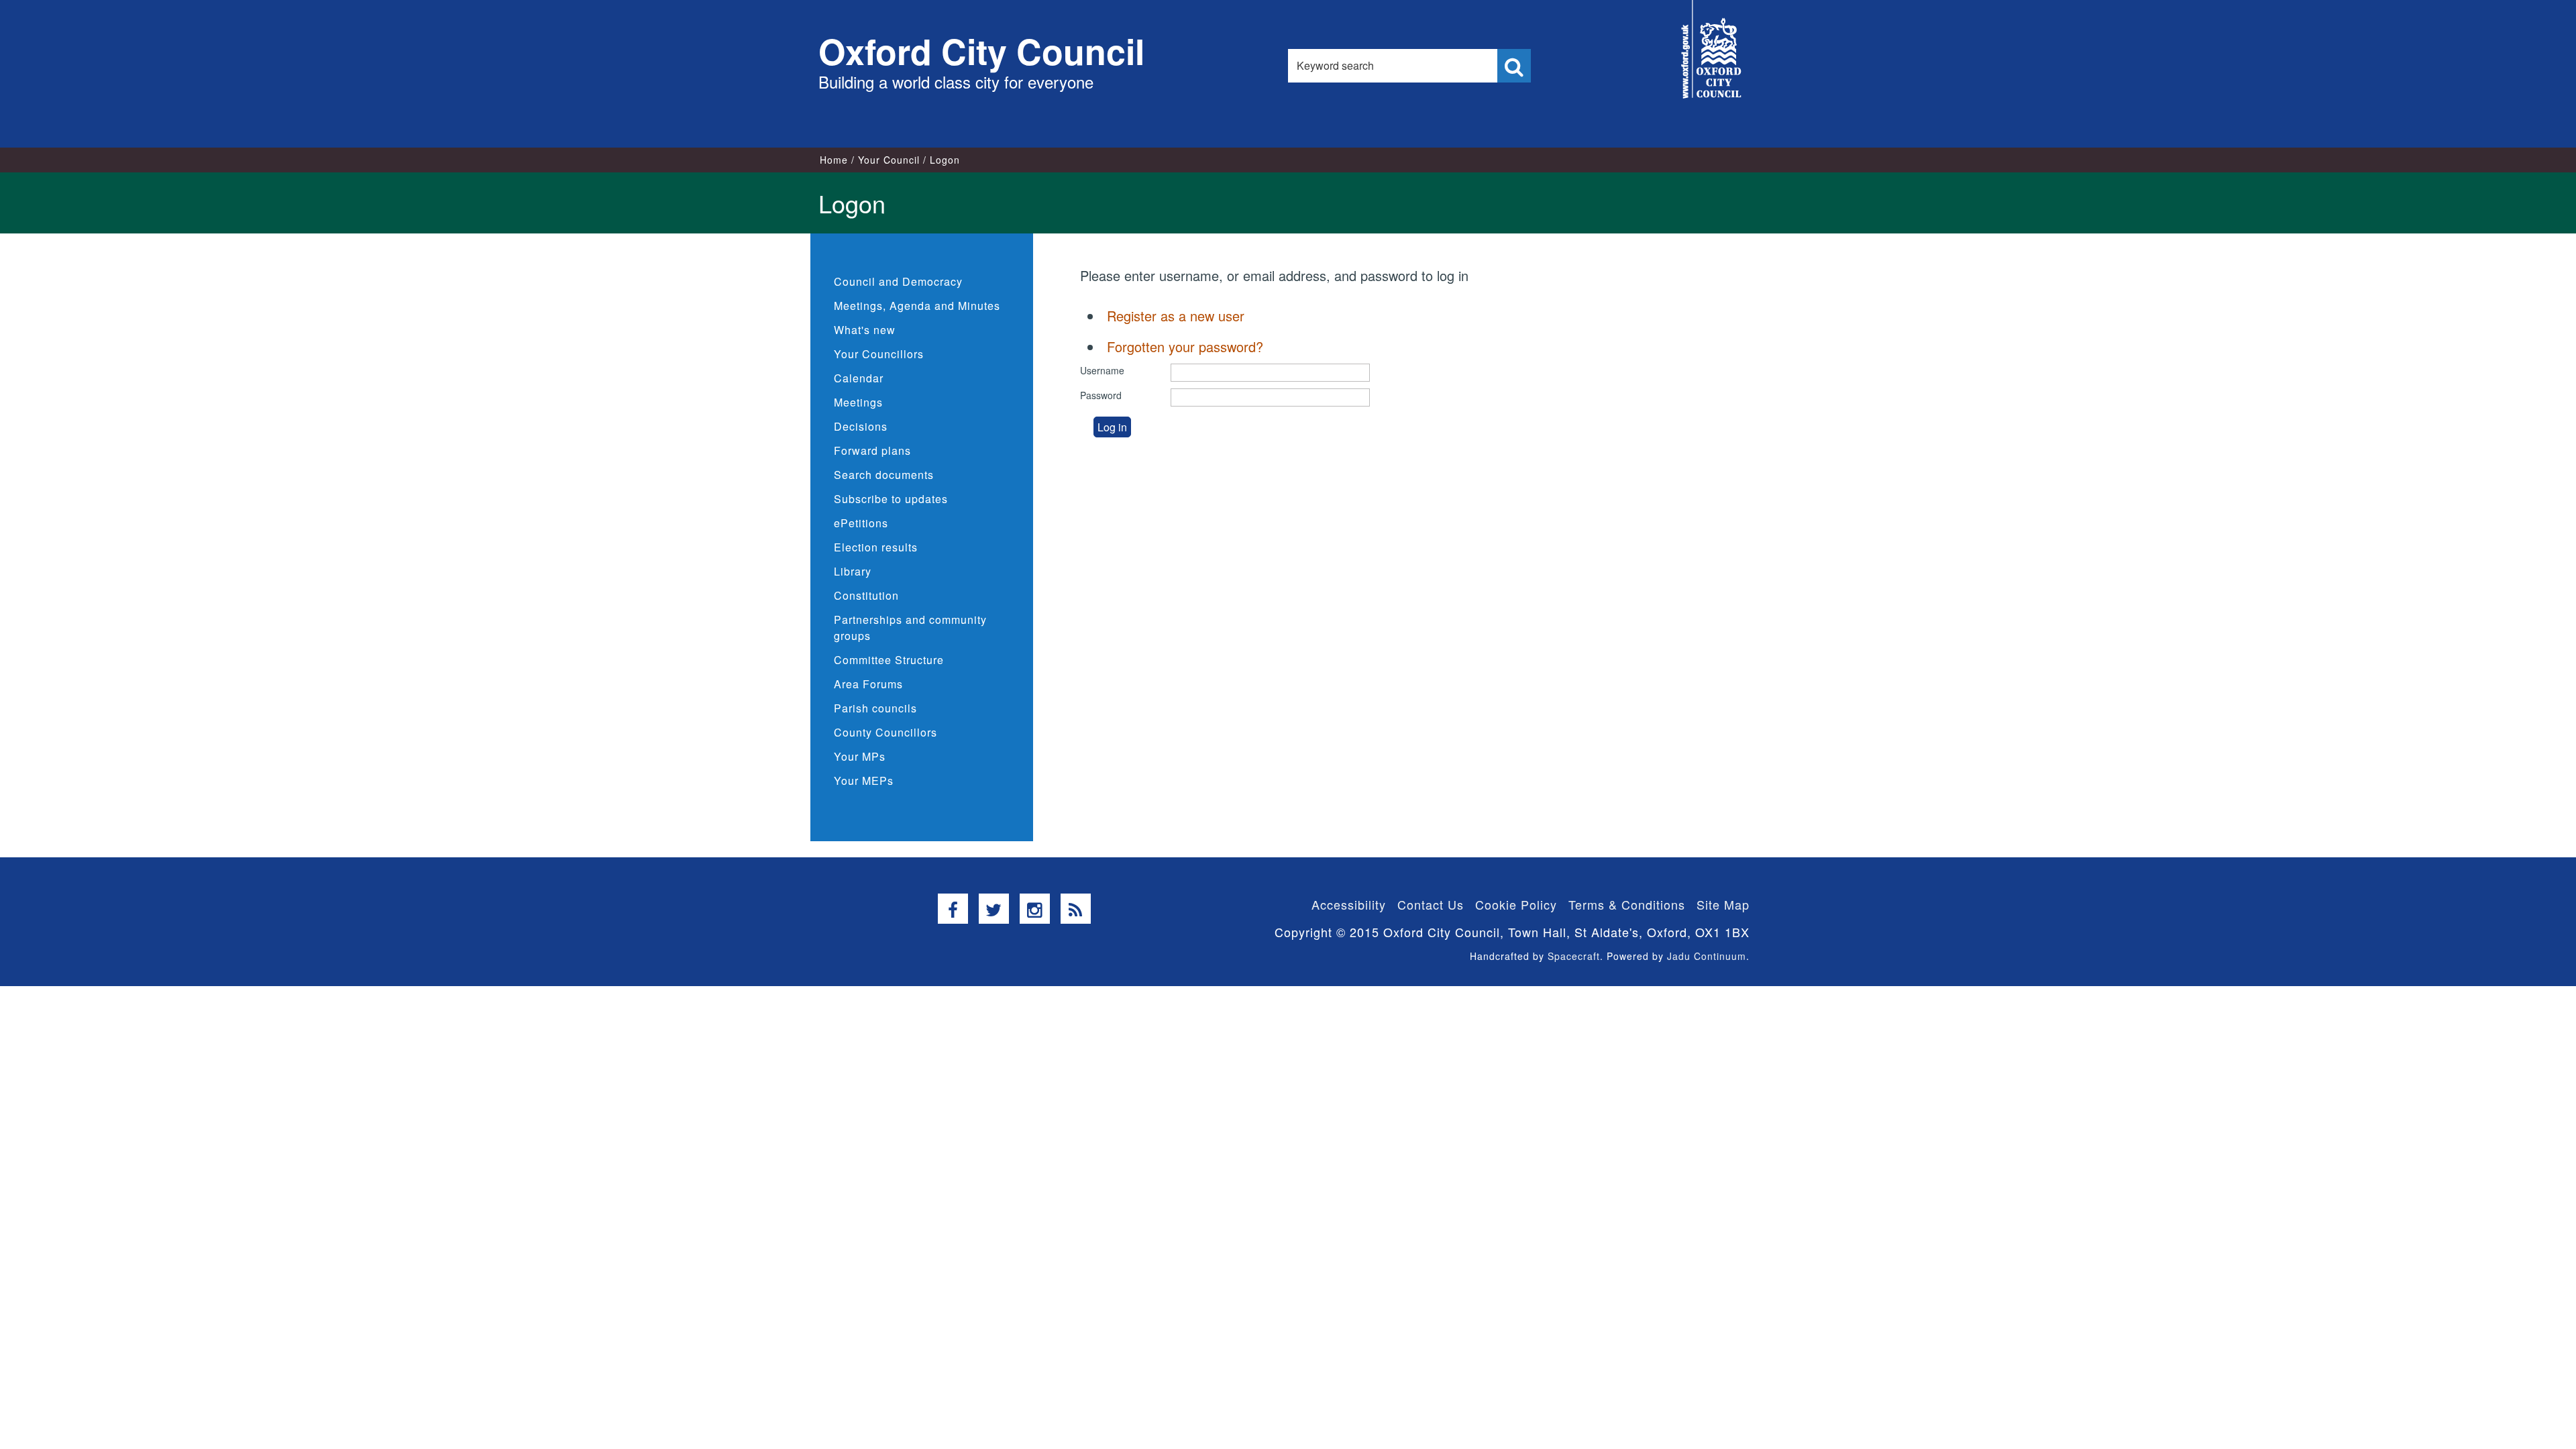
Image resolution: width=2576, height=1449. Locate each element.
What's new (865, 330)
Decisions (861, 426)
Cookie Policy (1516, 904)
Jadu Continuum (1707, 956)
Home (834, 160)
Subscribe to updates (891, 499)
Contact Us (1431, 904)
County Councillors (885, 732)
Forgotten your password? (1185, 346)
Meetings (858, 402)
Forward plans (872, 450)
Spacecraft (1574, 956)
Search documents (884, 475)
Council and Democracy (898, 281)
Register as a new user (1176, 316)
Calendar (859, 378)
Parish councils (875, 708)
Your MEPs (864, 781)
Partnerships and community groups (910, 628)
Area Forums (868, 684)
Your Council (889, 160)
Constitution (866, 595)
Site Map (1723, 904)
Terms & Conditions (1627, 904)
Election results (876, 547)
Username (1102, 370)
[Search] (1514, 66)
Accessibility (1349, 904)
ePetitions (861, 523)
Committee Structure (889, 660)
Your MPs (860, 756)
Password (1101, 395)
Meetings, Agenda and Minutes (917, 306)
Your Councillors (879, 354)
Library (853, 571)
